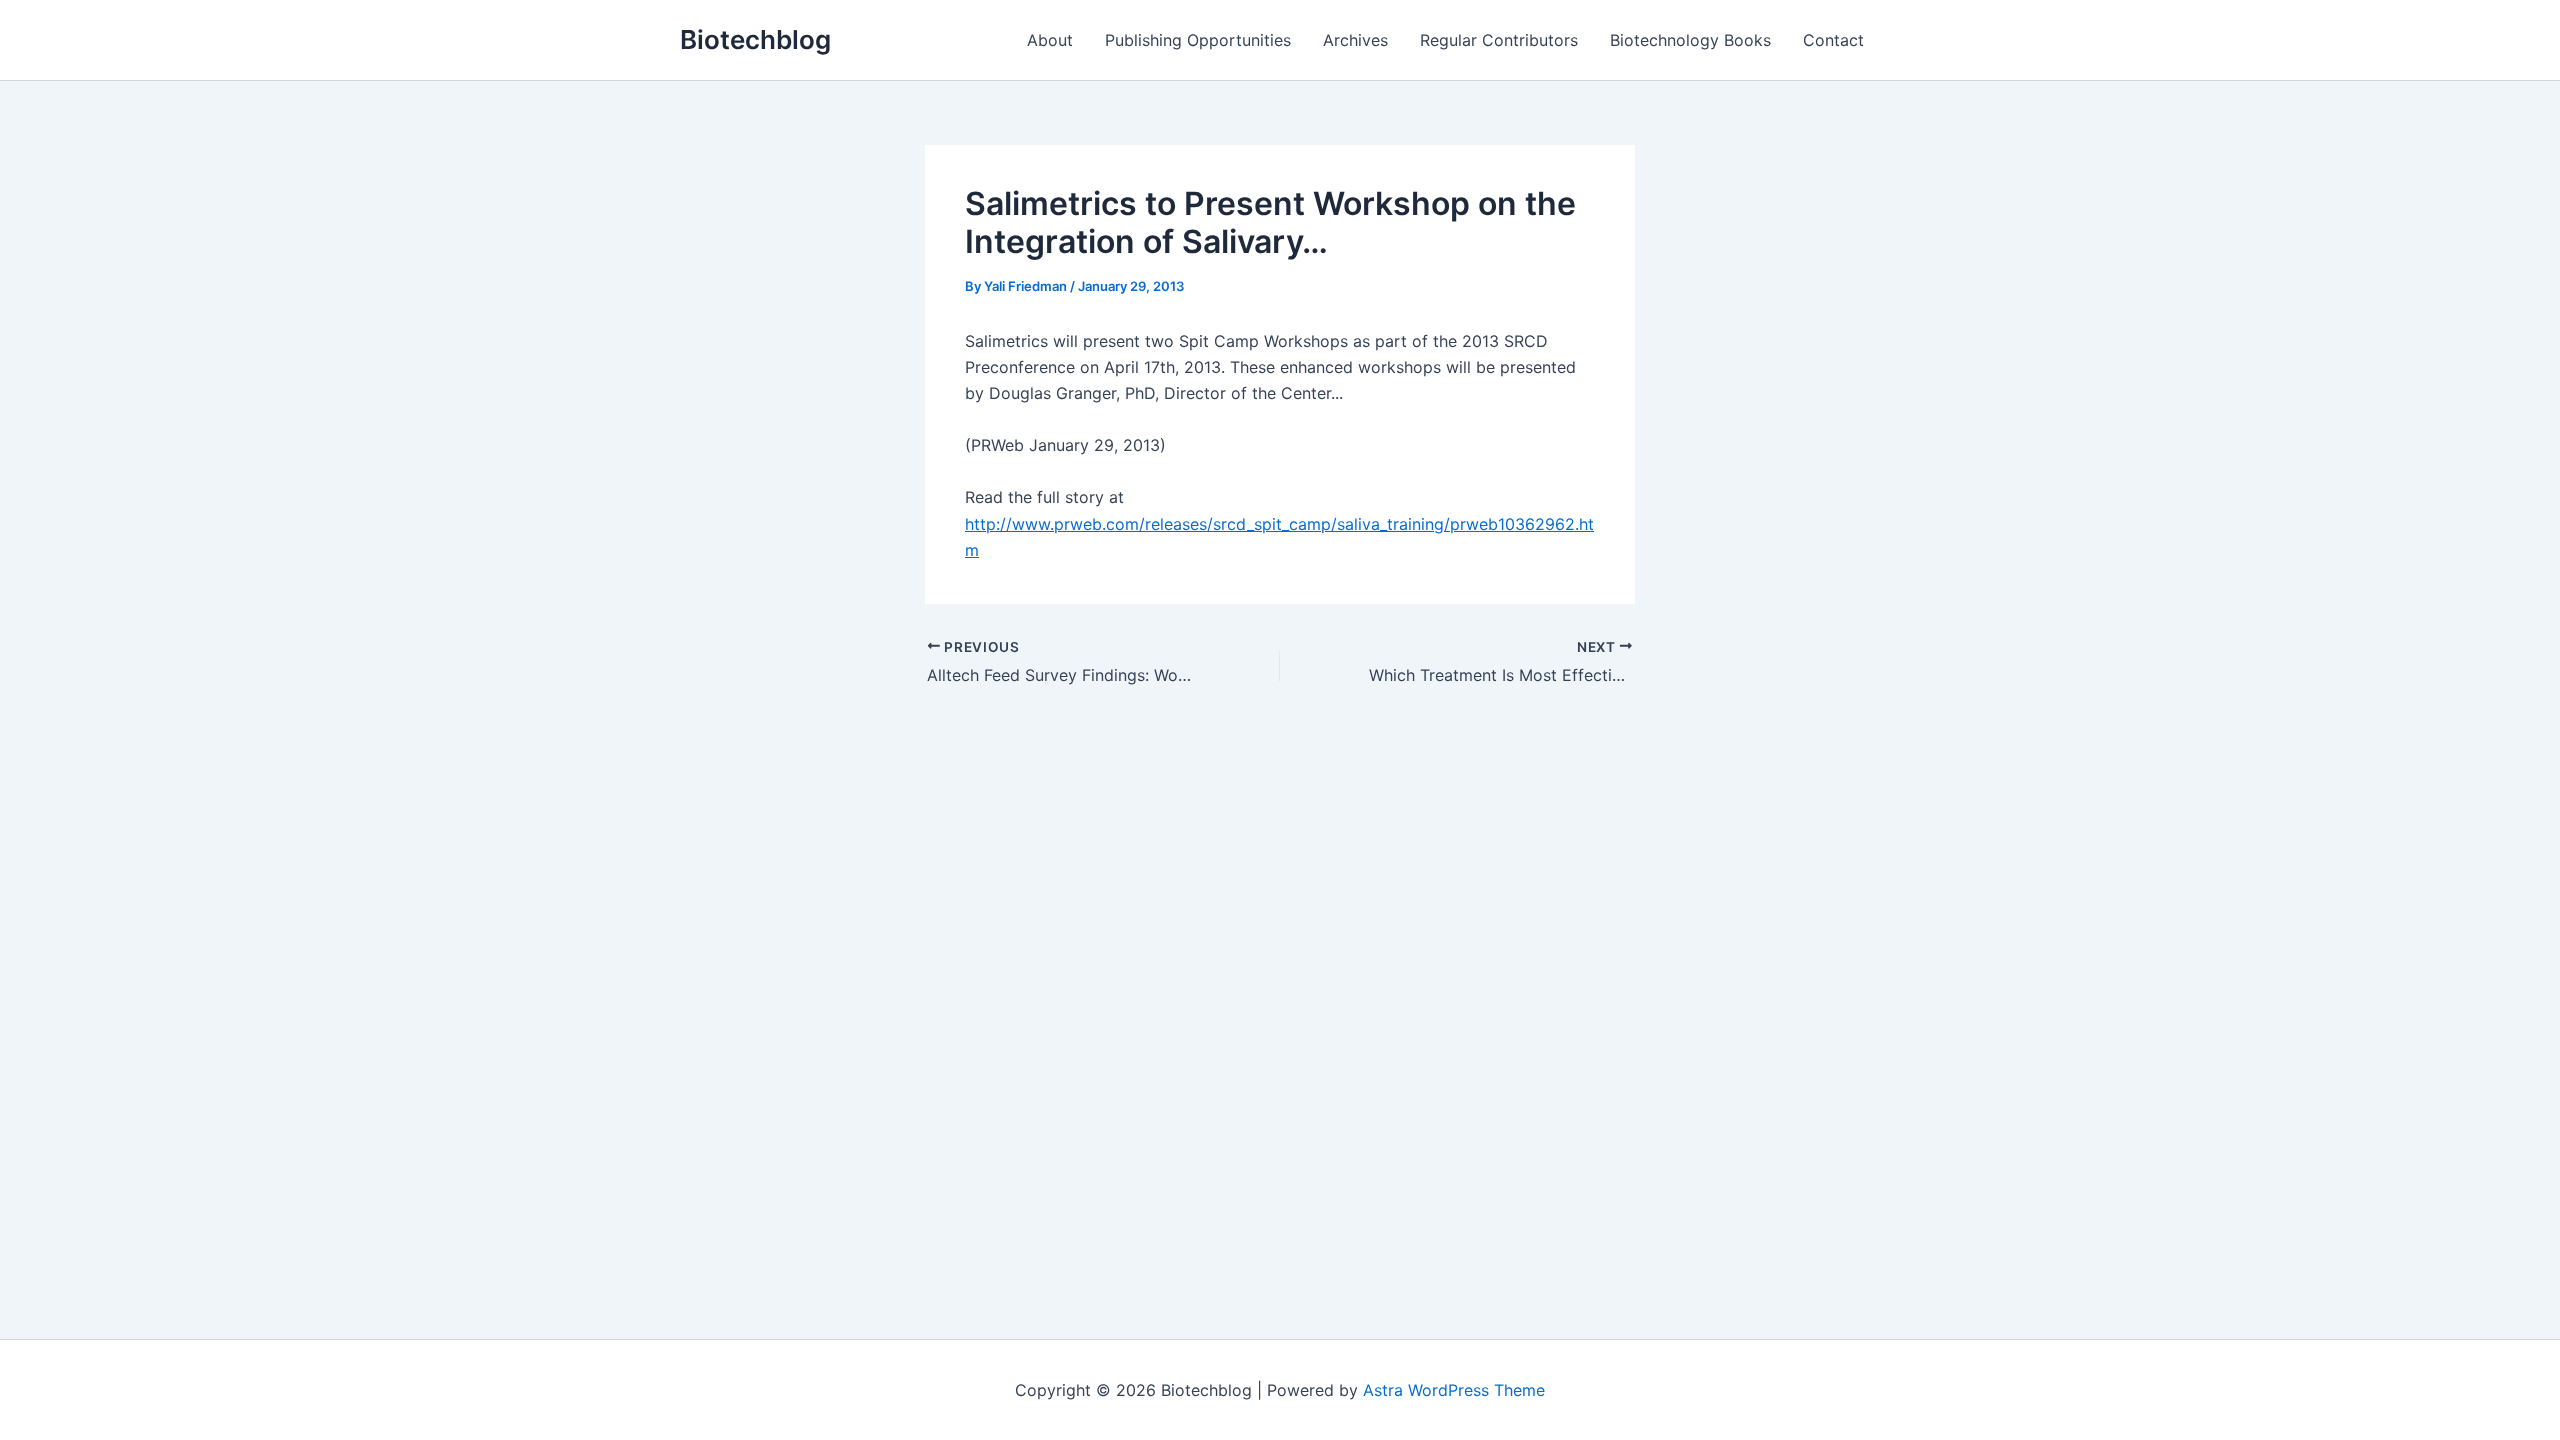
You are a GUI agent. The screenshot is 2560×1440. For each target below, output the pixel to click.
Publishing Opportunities (1198, 40)
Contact (1833, 40)
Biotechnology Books (1690, 40)
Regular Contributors (1499, 40)
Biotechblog (755, 39)
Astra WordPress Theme (1454, 1390)
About (1050, 40)
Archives (1355, 40)
